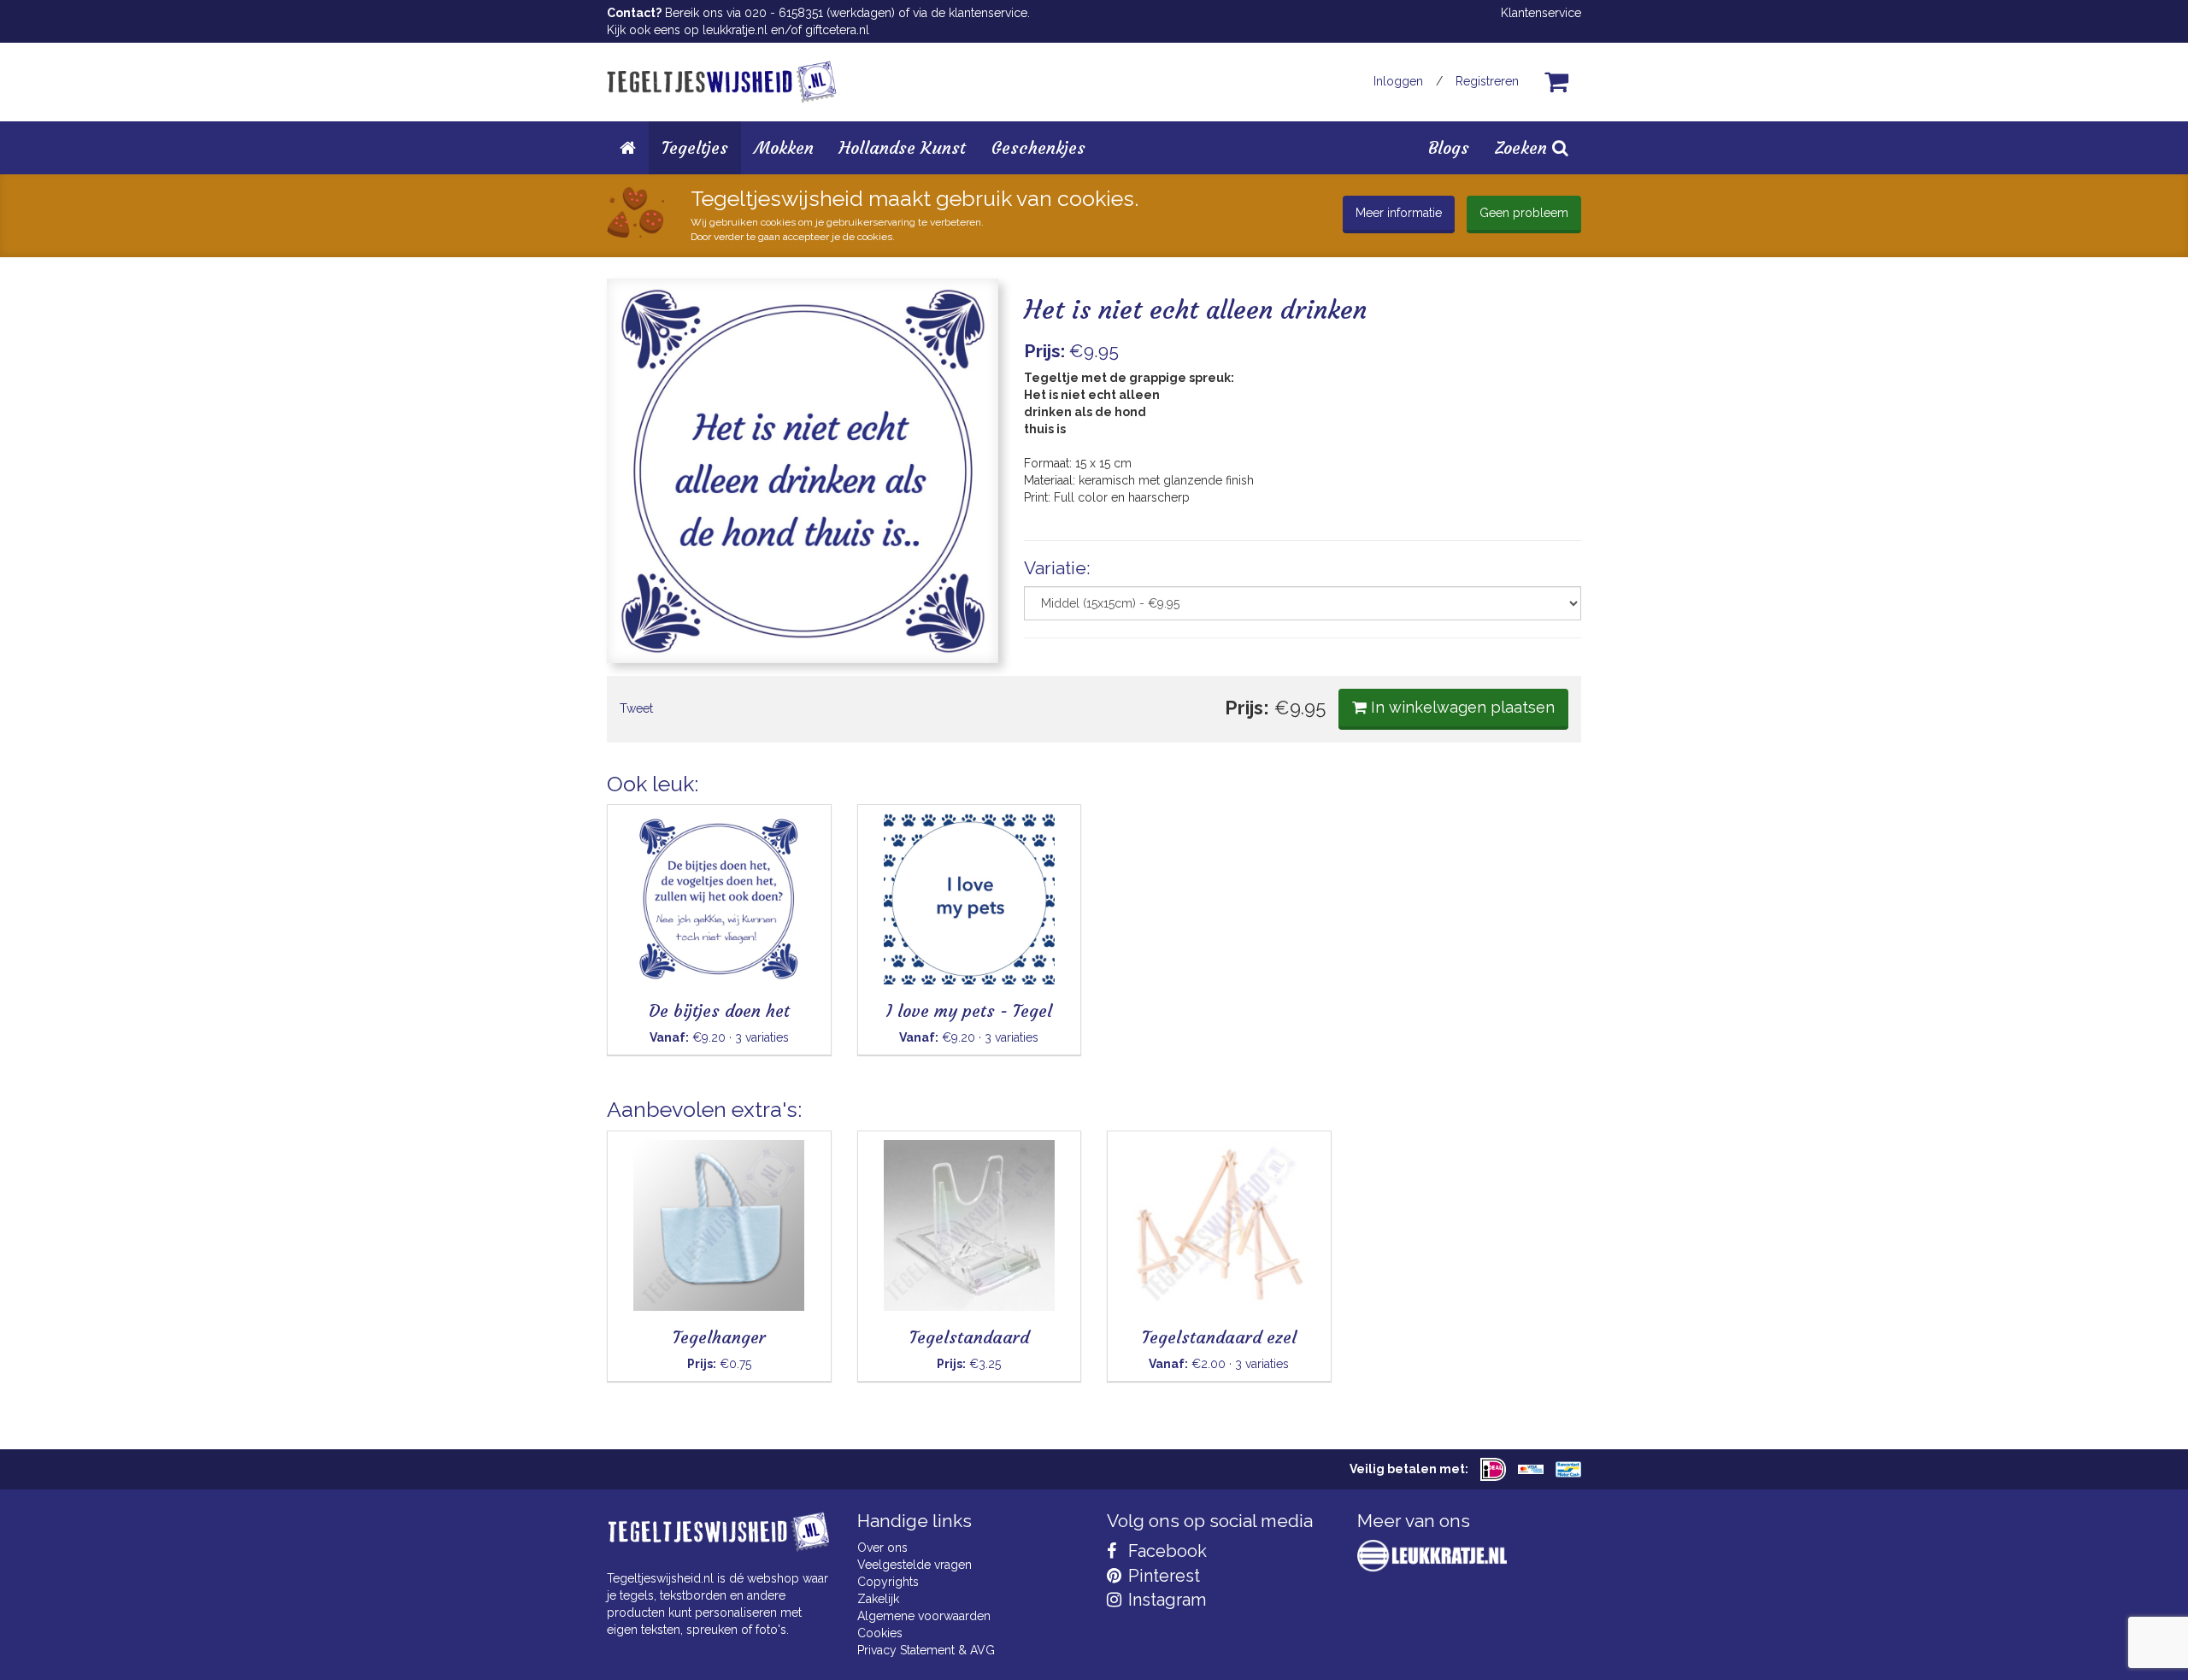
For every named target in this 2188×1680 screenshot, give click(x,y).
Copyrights (888, 1582)
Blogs (1449, 147)
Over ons (882, 1548)
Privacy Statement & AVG (926, 1650)
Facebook (1165, 1551)
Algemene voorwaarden (924, 1616)
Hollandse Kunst (903, 147)
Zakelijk (878, 1599)
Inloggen (1398, 81)
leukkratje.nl (735, 30)
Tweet (636, 708)
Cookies (880, 1633)
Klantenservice (1541, 13)
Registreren (1487, 81)
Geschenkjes (1038, 147)
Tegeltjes (695, 147)
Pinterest (1162, 1576)
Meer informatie (1399, 213)
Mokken (784, 147)
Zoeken (1523, 147)
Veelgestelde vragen (915, 1565)
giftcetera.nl (837, 30)
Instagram (1165, 1600)
